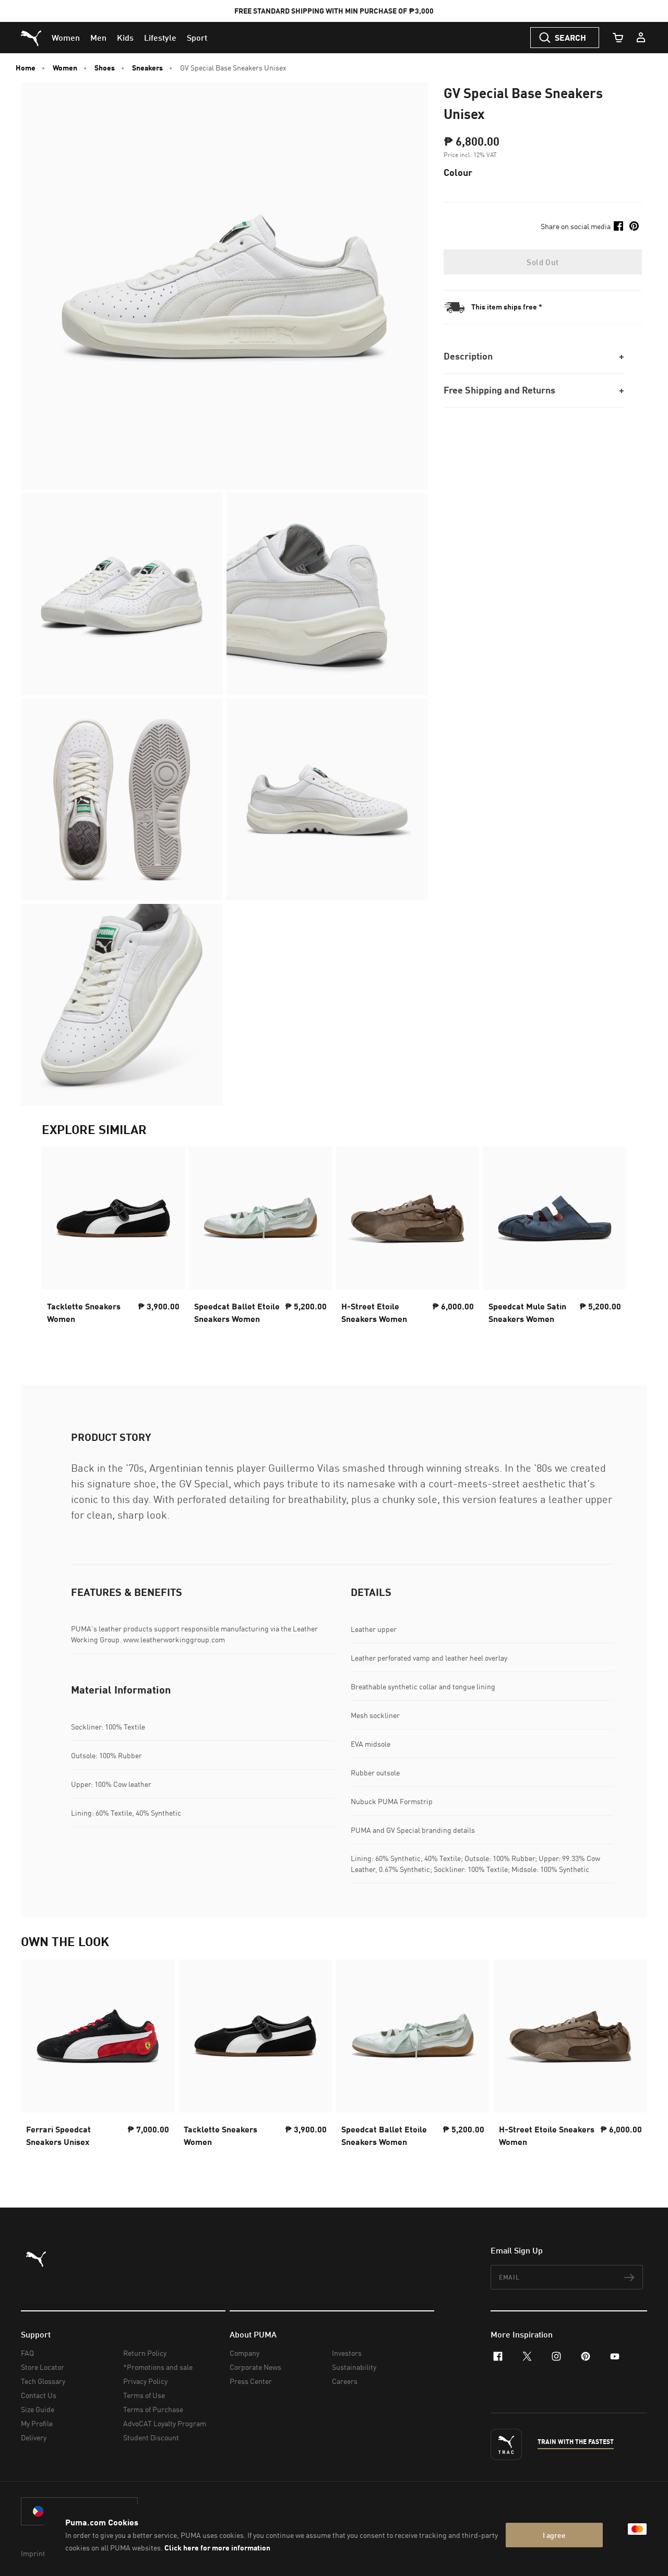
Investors (347, 2353)
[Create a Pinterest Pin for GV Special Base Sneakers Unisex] (634, 226)
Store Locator (43, 2367)
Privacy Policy (145, 2381)
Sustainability (354, 2367)
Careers (345, 2381)
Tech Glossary (43, 2381)
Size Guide (38, 2409)
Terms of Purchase (153, 2409)
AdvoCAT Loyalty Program (165, 2423)
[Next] (610, 1245)
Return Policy (145, 2353)
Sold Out (542, 262)
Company (244, 2353)
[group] (113, 1245)
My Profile (37, 2423)
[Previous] (58, 1245)
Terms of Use (144, 2395)
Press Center (251, 2381)
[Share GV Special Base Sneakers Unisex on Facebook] (618, 226)
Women (65, 68)
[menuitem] (66, 38)
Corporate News (255, 2367)
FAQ (27, 2353)
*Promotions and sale (158, 2367)
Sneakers (147, 68)
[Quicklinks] (641, 38)
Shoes (105, 68)
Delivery (34, 2437)
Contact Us (39, 2395)
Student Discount (151, 2437)
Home (26, 68)
